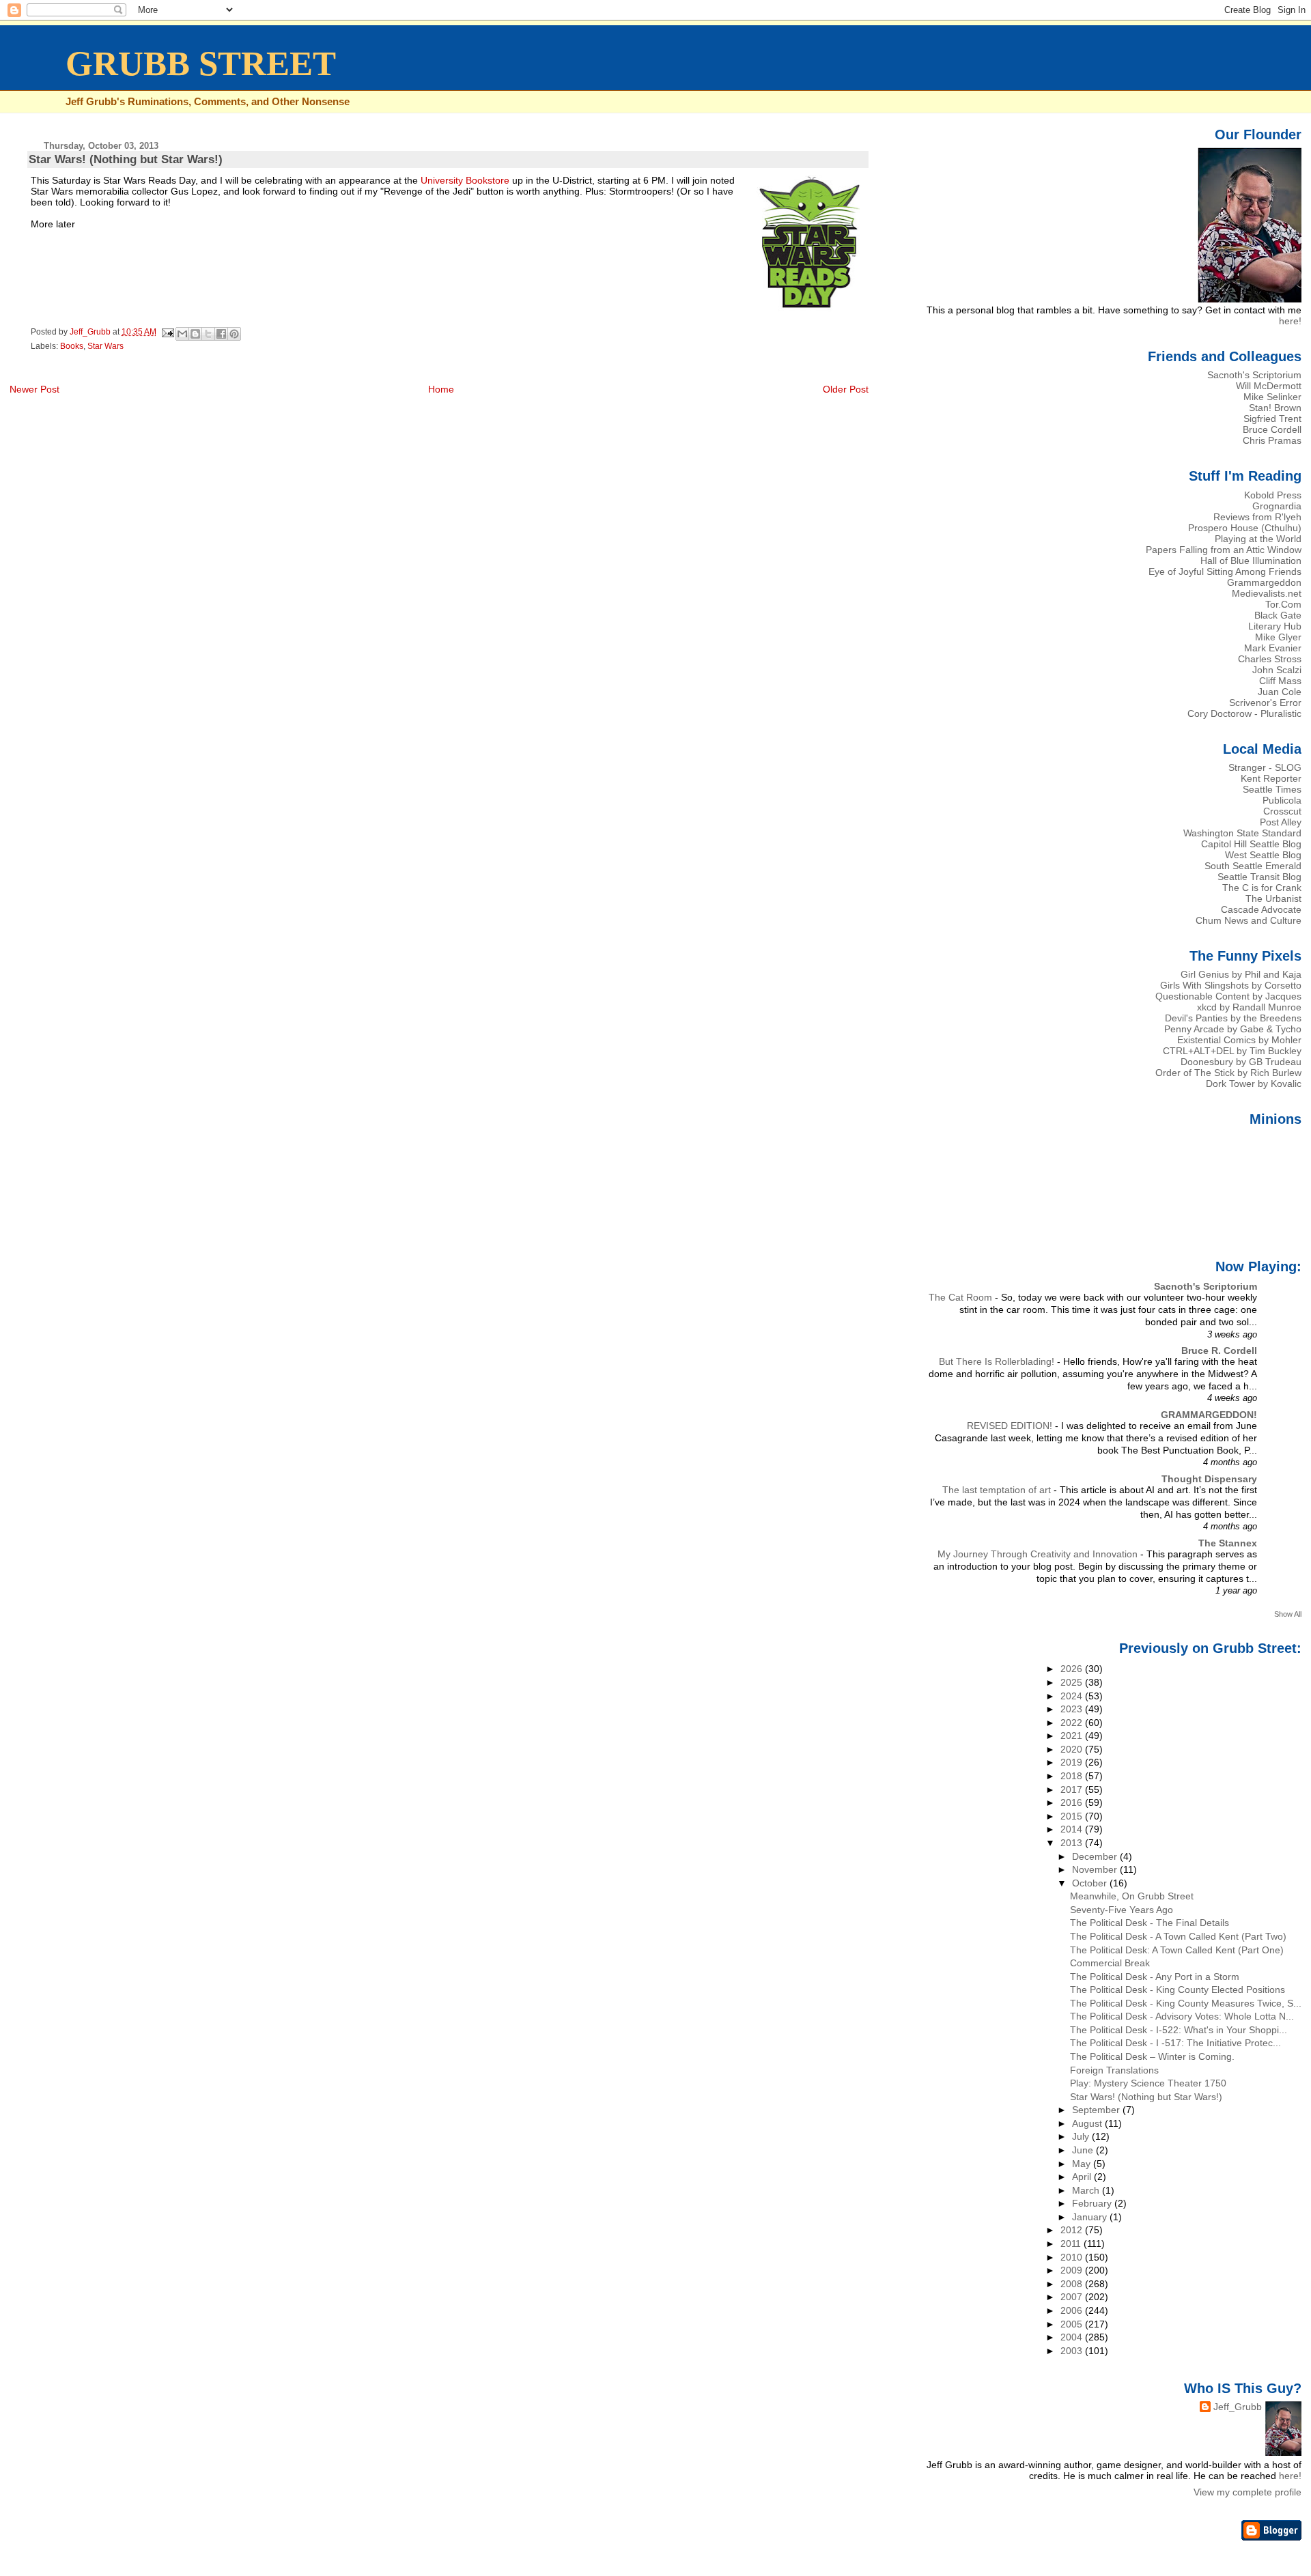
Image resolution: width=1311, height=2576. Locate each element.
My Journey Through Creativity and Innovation (1039, 1554)
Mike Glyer (1278, 637)
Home (441, 389)
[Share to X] (208, 334)
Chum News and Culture (1249, 920)
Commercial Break (1110, 1963)
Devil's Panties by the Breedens (1233, 1018)
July (1082, 2136)
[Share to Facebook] (221, 334)
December (1096, 1856)
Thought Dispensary (1209, 1479)
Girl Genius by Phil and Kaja (1241, 974)
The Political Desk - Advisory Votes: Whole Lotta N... (1182, 2016)
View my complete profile (1247, 2492)
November (1096, 1869)
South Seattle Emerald (1253, 866)
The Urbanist (1273, 898)
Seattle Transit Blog (1259, 877)
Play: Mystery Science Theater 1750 (1148, 2083)
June (1084, 2150)
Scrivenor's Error (1265, 703)
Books (72, 346)
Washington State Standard (1242, 833)
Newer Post (34, 389)
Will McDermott (1269, 386)
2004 (1073, 2337)
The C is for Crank (1262, 888)
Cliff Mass (1280, 681)
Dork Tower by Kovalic (1254, 1084)
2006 (1073, 2310)
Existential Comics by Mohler (1239, 1040)
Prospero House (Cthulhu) (1245, 528)
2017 (1073, 1789)
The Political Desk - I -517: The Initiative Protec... (1175, 2043)
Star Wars (105, 346)
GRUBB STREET (201, 63)
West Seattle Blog (1263, 855)
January (1091, 2217)
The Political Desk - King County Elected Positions (1178, 1990)
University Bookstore (465, 180)
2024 (1073, 1696)
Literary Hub (1275, 626)
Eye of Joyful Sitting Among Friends (1225, 571)
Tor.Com (1283, 604)
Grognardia (1277, 506)
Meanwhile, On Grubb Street (1132, 1896)
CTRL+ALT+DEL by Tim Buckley (1232, 1051)
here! (1290, 321)
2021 (1073, 1736)
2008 (1073, 2284)
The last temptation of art (998, 1490)
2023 (1073, 1709)
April (1083, 2177)
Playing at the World (1258, 539)
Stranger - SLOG (1265, 767)
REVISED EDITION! (1011, 1426)
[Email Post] (168, 332)
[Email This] (182, 334)
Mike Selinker (1272, 397)
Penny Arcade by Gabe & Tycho (1233, 1029)
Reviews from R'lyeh (1257, 517)
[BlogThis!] (195, 334)
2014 (1073, 1829)
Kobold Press (1273, 495)
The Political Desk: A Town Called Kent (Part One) (1177, 1950)
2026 (1073, 1669)
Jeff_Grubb (1238, 2407)
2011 (1072, 2244)
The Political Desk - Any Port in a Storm (1155, 1977)
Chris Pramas (1272, 440)
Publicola (1282, 800)
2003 (1073, 2351)
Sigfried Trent (1272, 419)
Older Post (846, 389)
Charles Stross (1270, 659)
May (1083, 2164)
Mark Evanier (1273, 648)
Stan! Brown (1275, 408)
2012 (1073, 2230)
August (1088, 2123)
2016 (1073, 1802)
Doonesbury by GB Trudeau (1241, 1062)
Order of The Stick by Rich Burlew (1228, 1073)
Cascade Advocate (1261, 909)
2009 (1073, 2270)
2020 (1073, 1749)
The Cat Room (962, 1298)
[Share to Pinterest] (234, 334)
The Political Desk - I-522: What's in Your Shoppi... (1179, 2030)
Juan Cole (1280, 692)
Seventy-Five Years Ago (1122, 1910)
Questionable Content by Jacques (1228, 996)
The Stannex (1228, 1543)
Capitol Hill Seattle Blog (1251, 844)
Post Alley (1281, 822)
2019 (1073, 1762)
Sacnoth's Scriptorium (1254, 375)
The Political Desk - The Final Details (1150, 1923)
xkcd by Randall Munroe (1249, 1007)
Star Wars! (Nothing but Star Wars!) (1146, 2097)
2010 (1073, 2257)
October (1091, 1883)
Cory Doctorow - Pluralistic (1244, 713)
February (1093, 2203)
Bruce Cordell (1272, 429)
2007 (1073, 2297)
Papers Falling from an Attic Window (1224, 550)
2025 (1073, 1682)
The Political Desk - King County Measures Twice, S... (1186, 2003)
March (1087, 2190)
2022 (1073, 1723)
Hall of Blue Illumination (1251, 561)
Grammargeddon (1264, 582)
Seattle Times (1272, 789)
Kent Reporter (1271, 778)
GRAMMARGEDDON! (1209, 1415)
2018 (1073, 1776)
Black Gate (1278, 615)
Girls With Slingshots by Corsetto (1231, 985)
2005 (1073, 2324)
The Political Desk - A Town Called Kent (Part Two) (1178, 1936)
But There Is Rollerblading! (998, 1362)
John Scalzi (1277, 670)
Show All (1288, 1614)
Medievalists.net (1267, 593)
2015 (1073, 1816)
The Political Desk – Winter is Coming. (1152, 2056)
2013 (1073, 1843)
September (1097, 2110)
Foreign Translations (1114, 2070)
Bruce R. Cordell (1219, 1350)
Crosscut (1282, 811)
